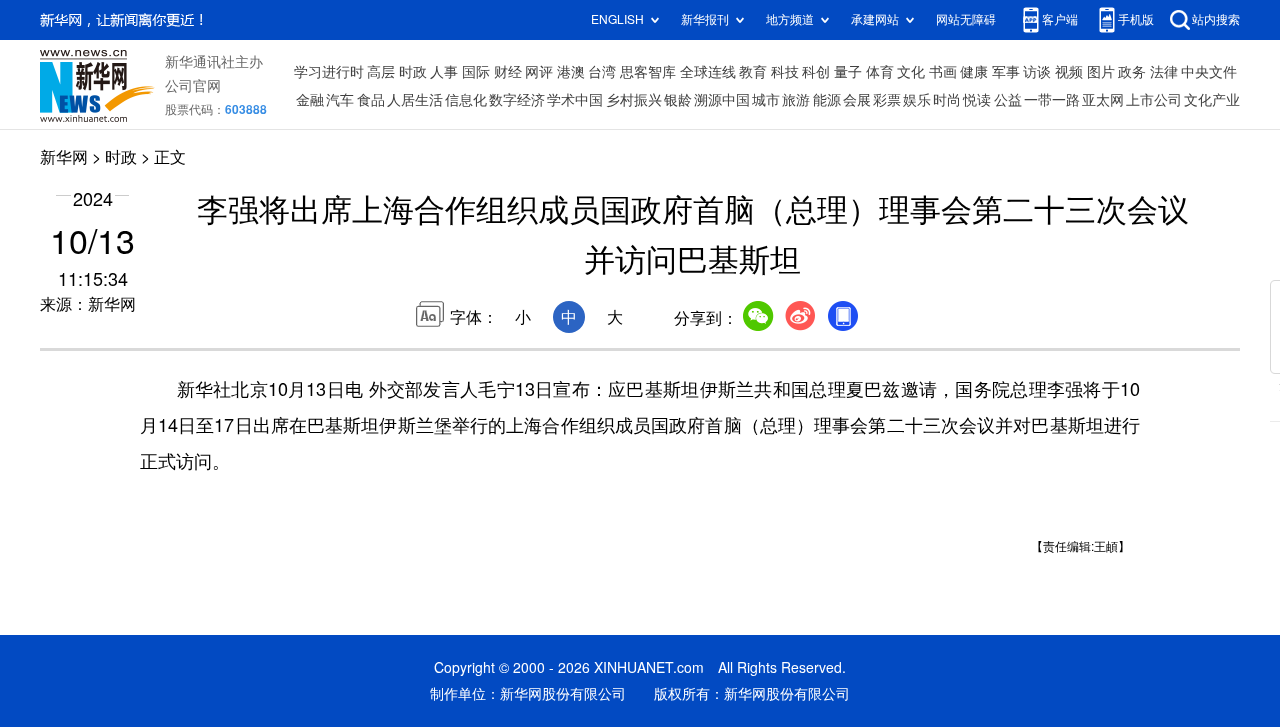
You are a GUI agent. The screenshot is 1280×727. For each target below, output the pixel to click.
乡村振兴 (634, 100)
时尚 (947, 100)
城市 (766, 100)
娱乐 (917, 100)
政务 (1132, 72)
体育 (880, 72)
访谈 (1037, 72)
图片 (1101, 72)
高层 (381, 72)
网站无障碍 (966, 19)
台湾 (602, 72)
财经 (508, 72)
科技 (785, 72)
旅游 (796, 100)
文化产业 (1212, 100)
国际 (476, 72)
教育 (753, 72)
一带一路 (1052, 100)
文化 (911, 72)
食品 (371, 100)
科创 (816, 72)
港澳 (571, 72)
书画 (943, 72)
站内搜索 (1216, 19)
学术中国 (575, 100)
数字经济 (517, 100)
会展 (857, 100)
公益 (1008, 100)
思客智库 (648, 72)
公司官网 (193, 86)
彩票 (887, 100)
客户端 (1060, 19)
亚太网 (1103, 100)
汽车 (340, 100)
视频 (1069, 72)
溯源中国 (722, 100)
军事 (1006, 72)
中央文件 (1209, 72)
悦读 (977, 100)
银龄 (678, 100)
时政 (413, 72)
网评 (539, 72)
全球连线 (708, 72)
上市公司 (1154, 100)
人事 (444, 72)
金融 (310, 100)
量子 (848, 72)
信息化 (466, 100)
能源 (827, 100)
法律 (1164, 72)
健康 (974, 72)
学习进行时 (329, 72)
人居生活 (415, 100)
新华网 (64, 157)
